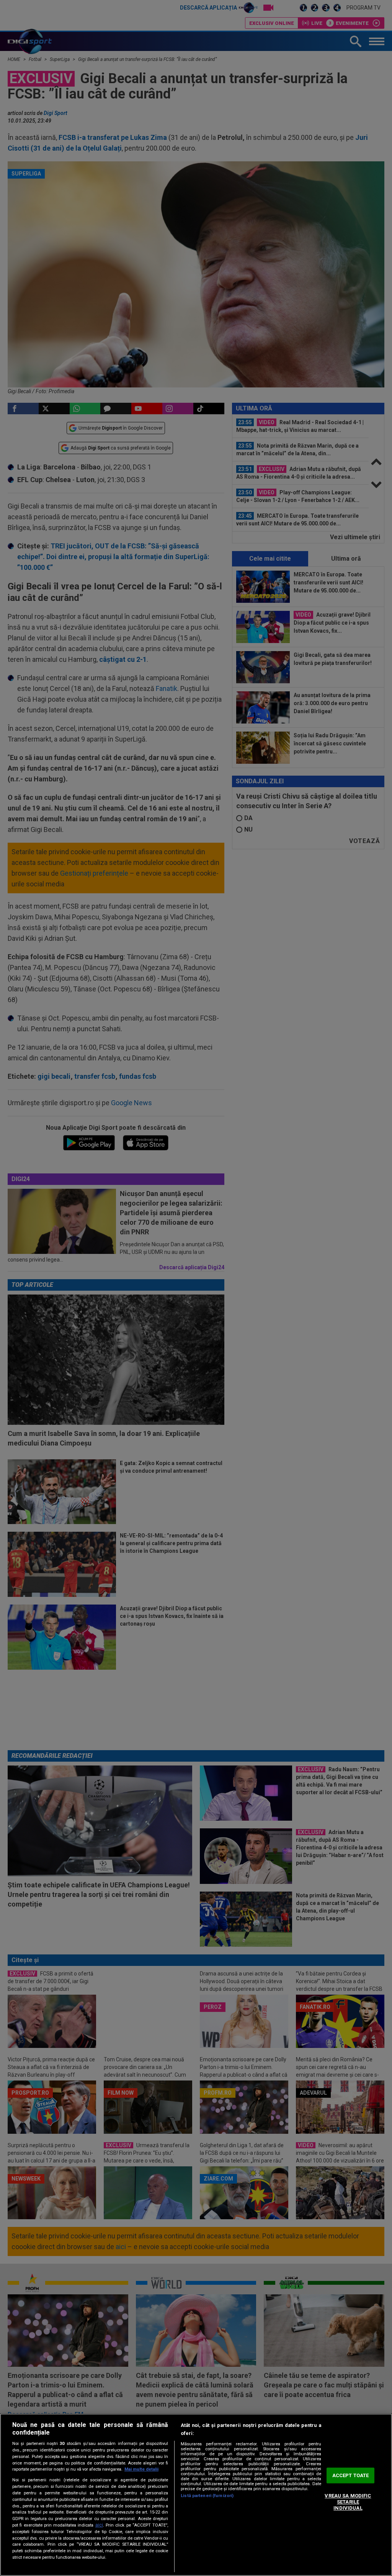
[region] (196, 2495)
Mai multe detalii (141, 2469)
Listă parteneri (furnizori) (207, 2496)
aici (99, 2525)
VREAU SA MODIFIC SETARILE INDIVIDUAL (348, 2502)
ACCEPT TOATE (351, 2475)
